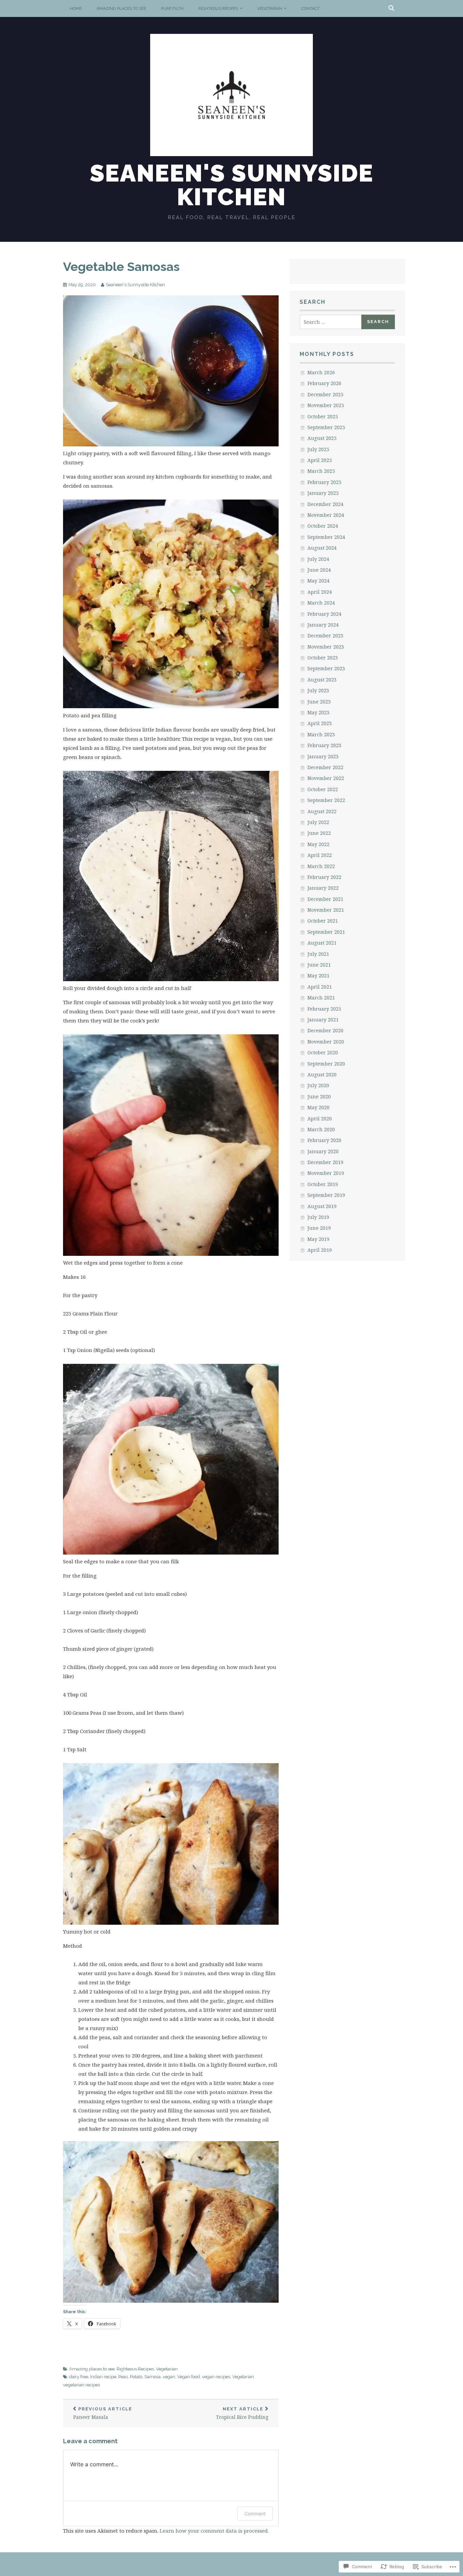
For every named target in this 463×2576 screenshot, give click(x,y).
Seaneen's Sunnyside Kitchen (232, 185)
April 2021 (320, 987)
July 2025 (318, 449)
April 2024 (320, 592)
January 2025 (323, 493)
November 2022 (326, 778)
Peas (123, 2377)
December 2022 (325, 767)
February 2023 (324, 745)
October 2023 (323, 658)
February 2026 (324, 383)
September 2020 (326, 1064)
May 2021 (318, 976)
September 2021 (326, 932)
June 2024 (319, 570)
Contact (310, 8)
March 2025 (321, 471)
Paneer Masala (103, 2413)
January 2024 (323, 625)
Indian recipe (103, 2377)
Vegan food (189, 2377)
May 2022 (318, 844)
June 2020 (319, 1096)
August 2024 (322, 548)
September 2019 (326, 1195)
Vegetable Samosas (121, 267)
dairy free (79, 2377)
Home (76, 8)
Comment (255, 2514)
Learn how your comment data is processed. (214, 2531)
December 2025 (325, 394)
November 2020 (326, 1042)
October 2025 (323, 416)
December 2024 (325, 504)
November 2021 (326, 910)
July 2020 (318, 1085)
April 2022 (320, 855)
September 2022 (326, 800)
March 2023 (321, 734)
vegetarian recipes (82, 2385)
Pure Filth (172, 8)
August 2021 (322, 943)
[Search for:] (331, 322)
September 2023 (326, 668)
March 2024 (321, 603)
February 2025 (324, 482)
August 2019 (322, 1206)
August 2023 (322, 680)
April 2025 (320, 460)
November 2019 (326, 1173)
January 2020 (323, 1151)
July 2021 (318, 954)
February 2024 (324, 614)
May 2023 (318, 712)
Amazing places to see (121, 8)
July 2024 (318, 559)
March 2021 (321, 998)
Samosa (153, 2377)
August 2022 (322, 811)
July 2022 (318, 822)
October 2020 (323, 1052)
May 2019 (318, 1239)
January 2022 (323, 888)
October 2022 (323, 789)
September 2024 (326, 537)
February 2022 (324, 877)
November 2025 (326, 405)
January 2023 (323, 756)
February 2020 (324, 1140)
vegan (169, 2377)
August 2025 (322, 438)
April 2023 (320, 723)
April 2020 (320, 1118)
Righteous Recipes (218, 8)
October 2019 (323, 1184)
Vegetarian (270, 8)
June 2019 (319, 1228)
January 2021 (323, 1020)
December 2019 (325, 1162)
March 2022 (321, 866)
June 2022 (319, 833)
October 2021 (323, 921)
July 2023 (318, 690)
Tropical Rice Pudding (242, 2413)
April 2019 (320, 1250)
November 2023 (326, 647)
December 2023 (325, 636)
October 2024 (323, 526)
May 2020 (318, 1107)
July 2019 (318, 1217)
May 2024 (318, 581)
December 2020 (325, 1030)
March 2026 (321, 372)
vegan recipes (216, 2377)
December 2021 (325, 899)
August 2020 (322, 1074)
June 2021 (319, 965)
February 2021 (324, 1009)
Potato (136, 2377)
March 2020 (321, 1129)
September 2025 (326, 427)
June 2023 (319, 702)
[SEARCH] (392, 8)
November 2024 (326, 515)
